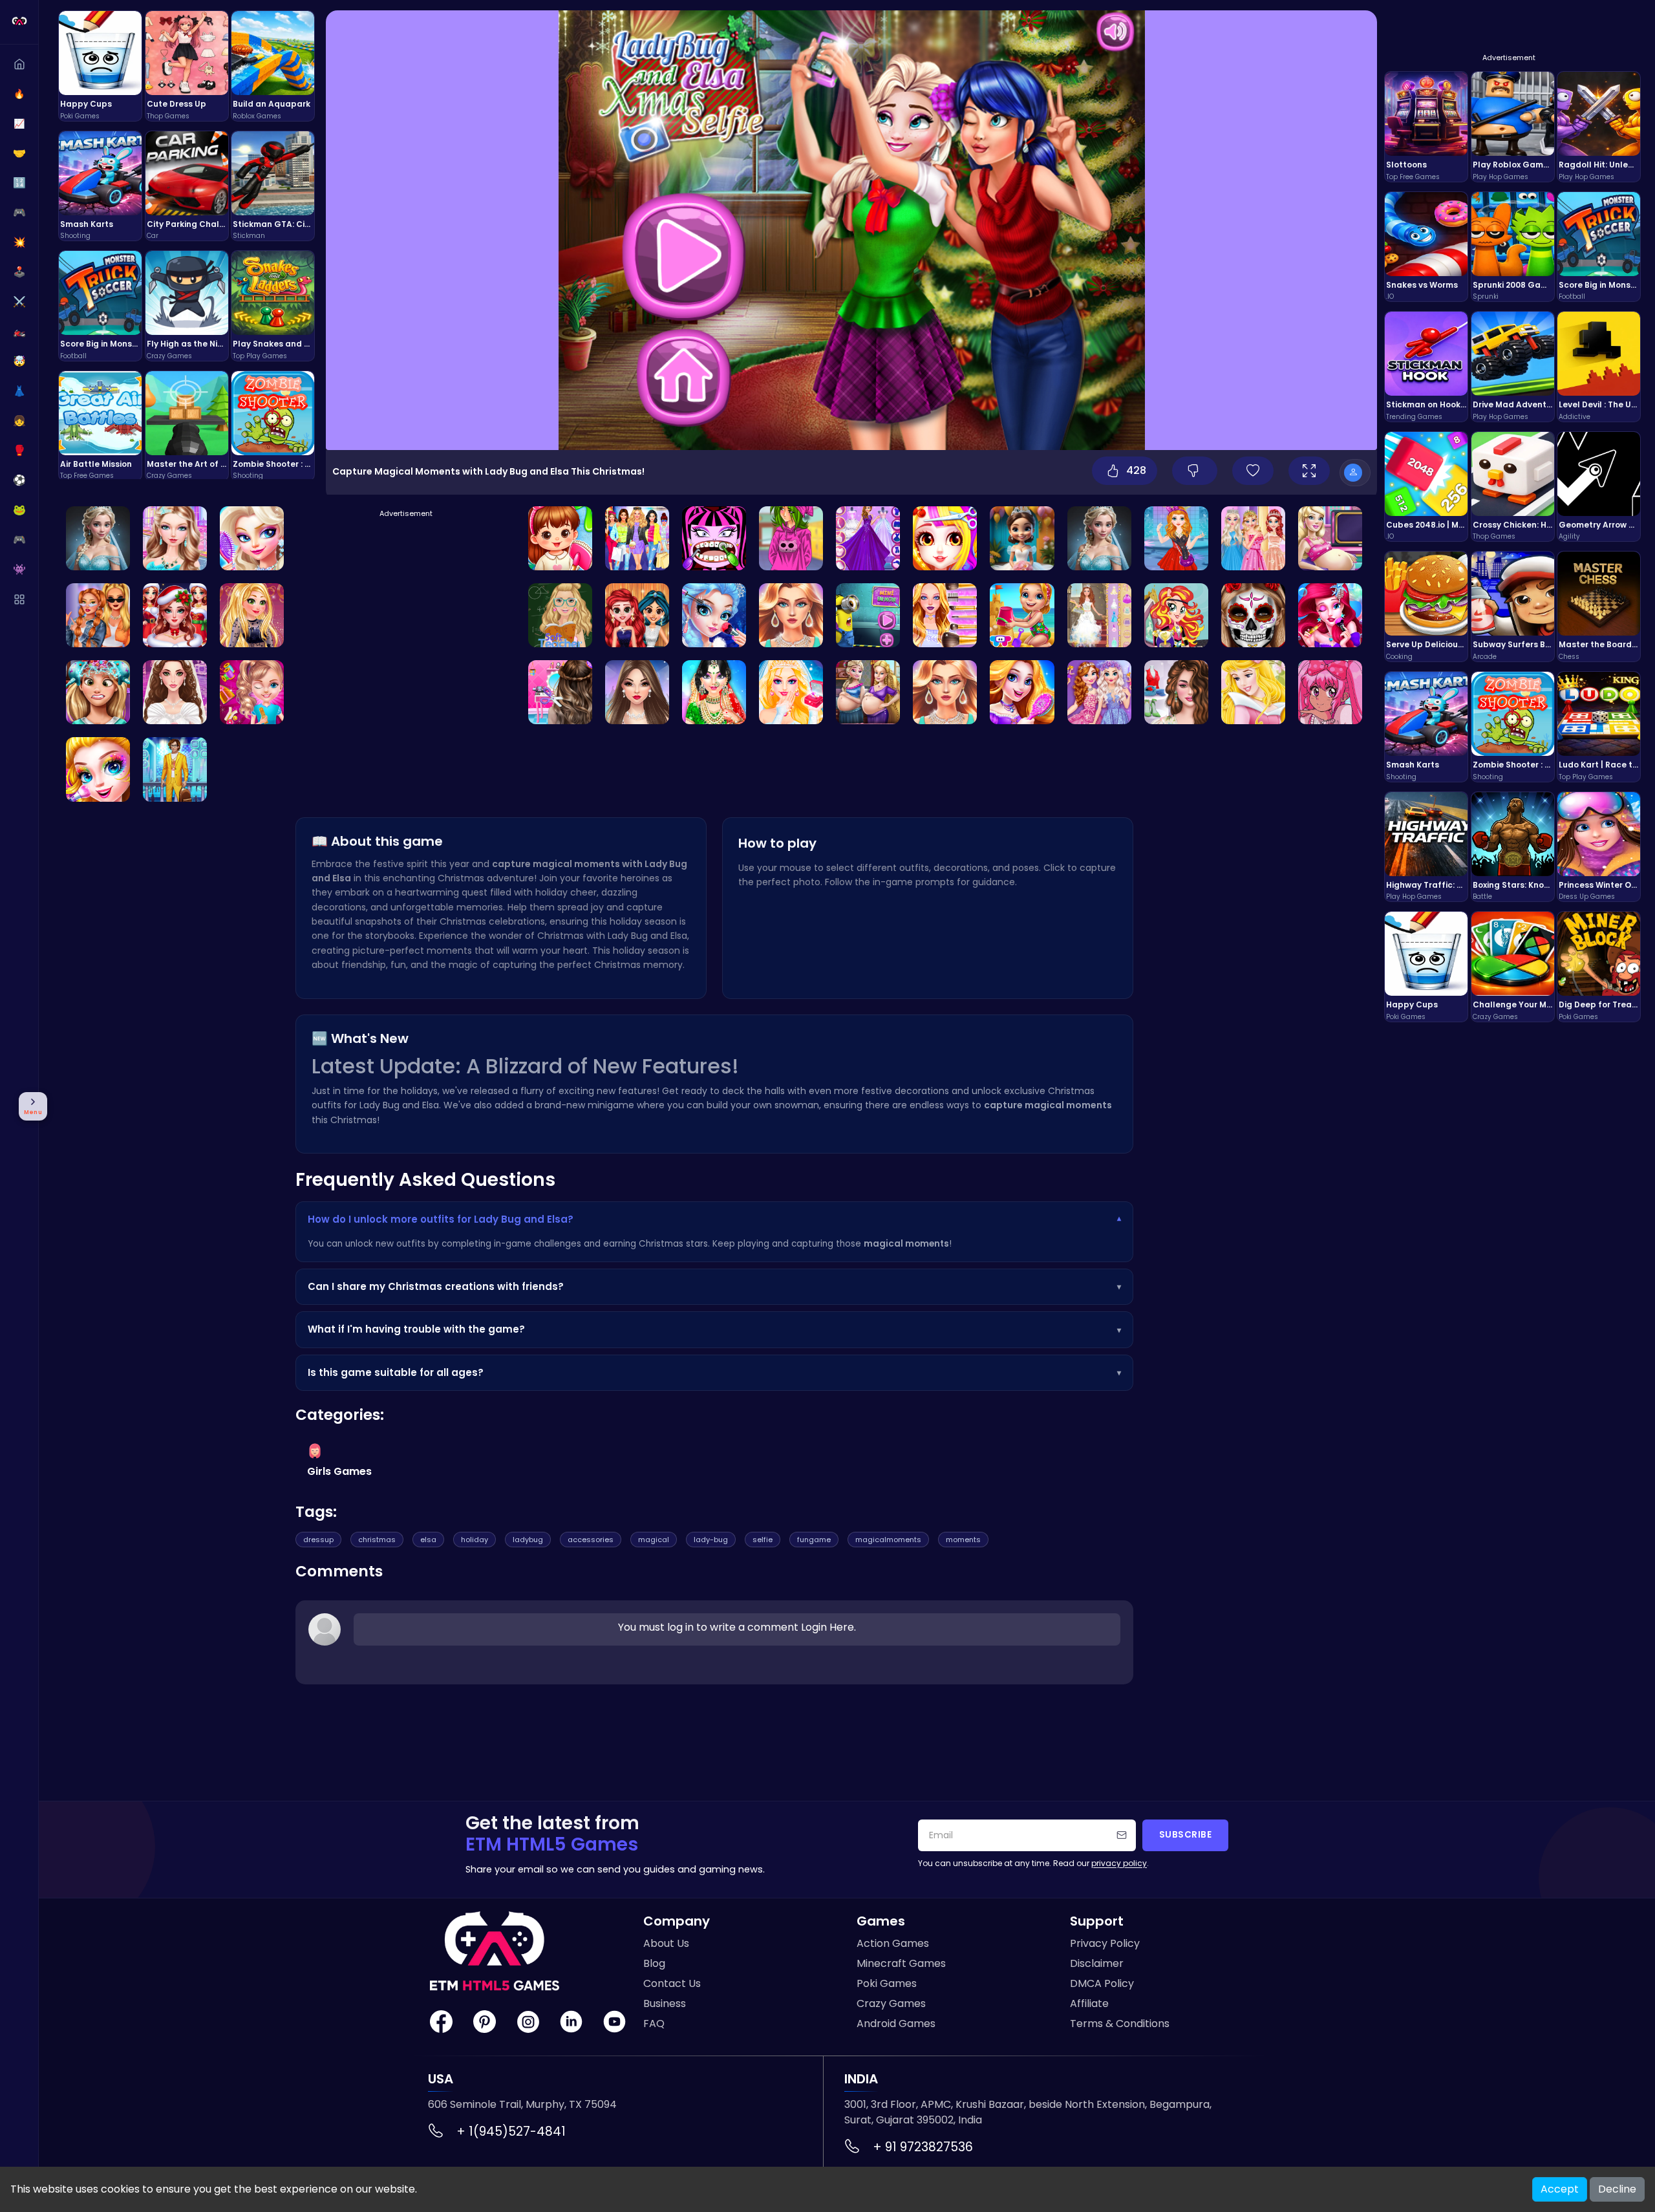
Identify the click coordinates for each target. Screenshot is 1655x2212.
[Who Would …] (791, 615)
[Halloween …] (1253, 615)
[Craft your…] (175, 769)
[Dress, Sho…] (637, 538)
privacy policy (1119, 1863)
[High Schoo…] (791, 538)
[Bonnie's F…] (1330, 615)
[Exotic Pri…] (98, 692)
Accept (1560, 2189)
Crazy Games (891, 2003)
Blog (654, 1963)
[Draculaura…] (714, 538)
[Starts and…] (868, 538)
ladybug (528, 1540)
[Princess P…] (637, 615)
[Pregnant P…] (868, 692)
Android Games (896, 2024)
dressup (318, 1540)
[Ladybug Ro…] (1099, 538)
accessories (591, 1540)
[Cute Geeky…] (945, 615)
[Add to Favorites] (1253, 471)
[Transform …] (791, 692)
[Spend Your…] (637, 692)
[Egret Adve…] (1176, 615)
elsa (428, 1540)
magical (654, 1540)
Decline (1617, 2189)
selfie (763, 1540)
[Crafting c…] (560, 692)
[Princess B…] (945, 538)
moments (963, 1540)
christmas (377, 1540)
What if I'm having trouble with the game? (714, 1329)
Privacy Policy (1105, 1943)
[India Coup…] (714, 692)
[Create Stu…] (175, 692)
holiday (475, 1540)
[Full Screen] (1309, 471)
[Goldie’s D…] (252, 615)
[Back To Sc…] (560, 538)
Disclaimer (1097, 1963)
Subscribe (1186, 1835)
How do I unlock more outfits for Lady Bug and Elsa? (714, 1219)
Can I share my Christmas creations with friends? (714, 1286)
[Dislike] (1195, 471)
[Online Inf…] (1176, 692)
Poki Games (887, 1983)
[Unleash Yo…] (252, 692)
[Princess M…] (714, 615)
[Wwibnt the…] (945, 692)
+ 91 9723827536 (923, 2147)
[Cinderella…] (1330, 538)
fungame (814, 1540)
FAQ (654, 2024)
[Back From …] (1022, 615)
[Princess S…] (1099, 615)
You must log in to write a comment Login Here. (737, 1627)
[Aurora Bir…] (1253, 692)
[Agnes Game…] (1176, 538)
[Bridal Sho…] (1022, 538)
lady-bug (711, 1540)
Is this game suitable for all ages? (714, 1372)
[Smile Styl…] (1330, 692)
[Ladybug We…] (98, 538)
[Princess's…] (252, 538)
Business (665, 2003)
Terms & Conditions (1120, 2024)
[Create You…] (1022, 692)
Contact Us (672, 1983)
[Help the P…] (175, 615)
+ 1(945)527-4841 (511, 2131)
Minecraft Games (901, 1963)
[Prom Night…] (175, 538)
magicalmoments (888, 1540)
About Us (666, 1943)
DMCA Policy (1102, 1983)
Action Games (893, 1943)
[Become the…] (868, 615)
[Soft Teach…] (560, 615)
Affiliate (1089, 2003)
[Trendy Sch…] (98, 615)
